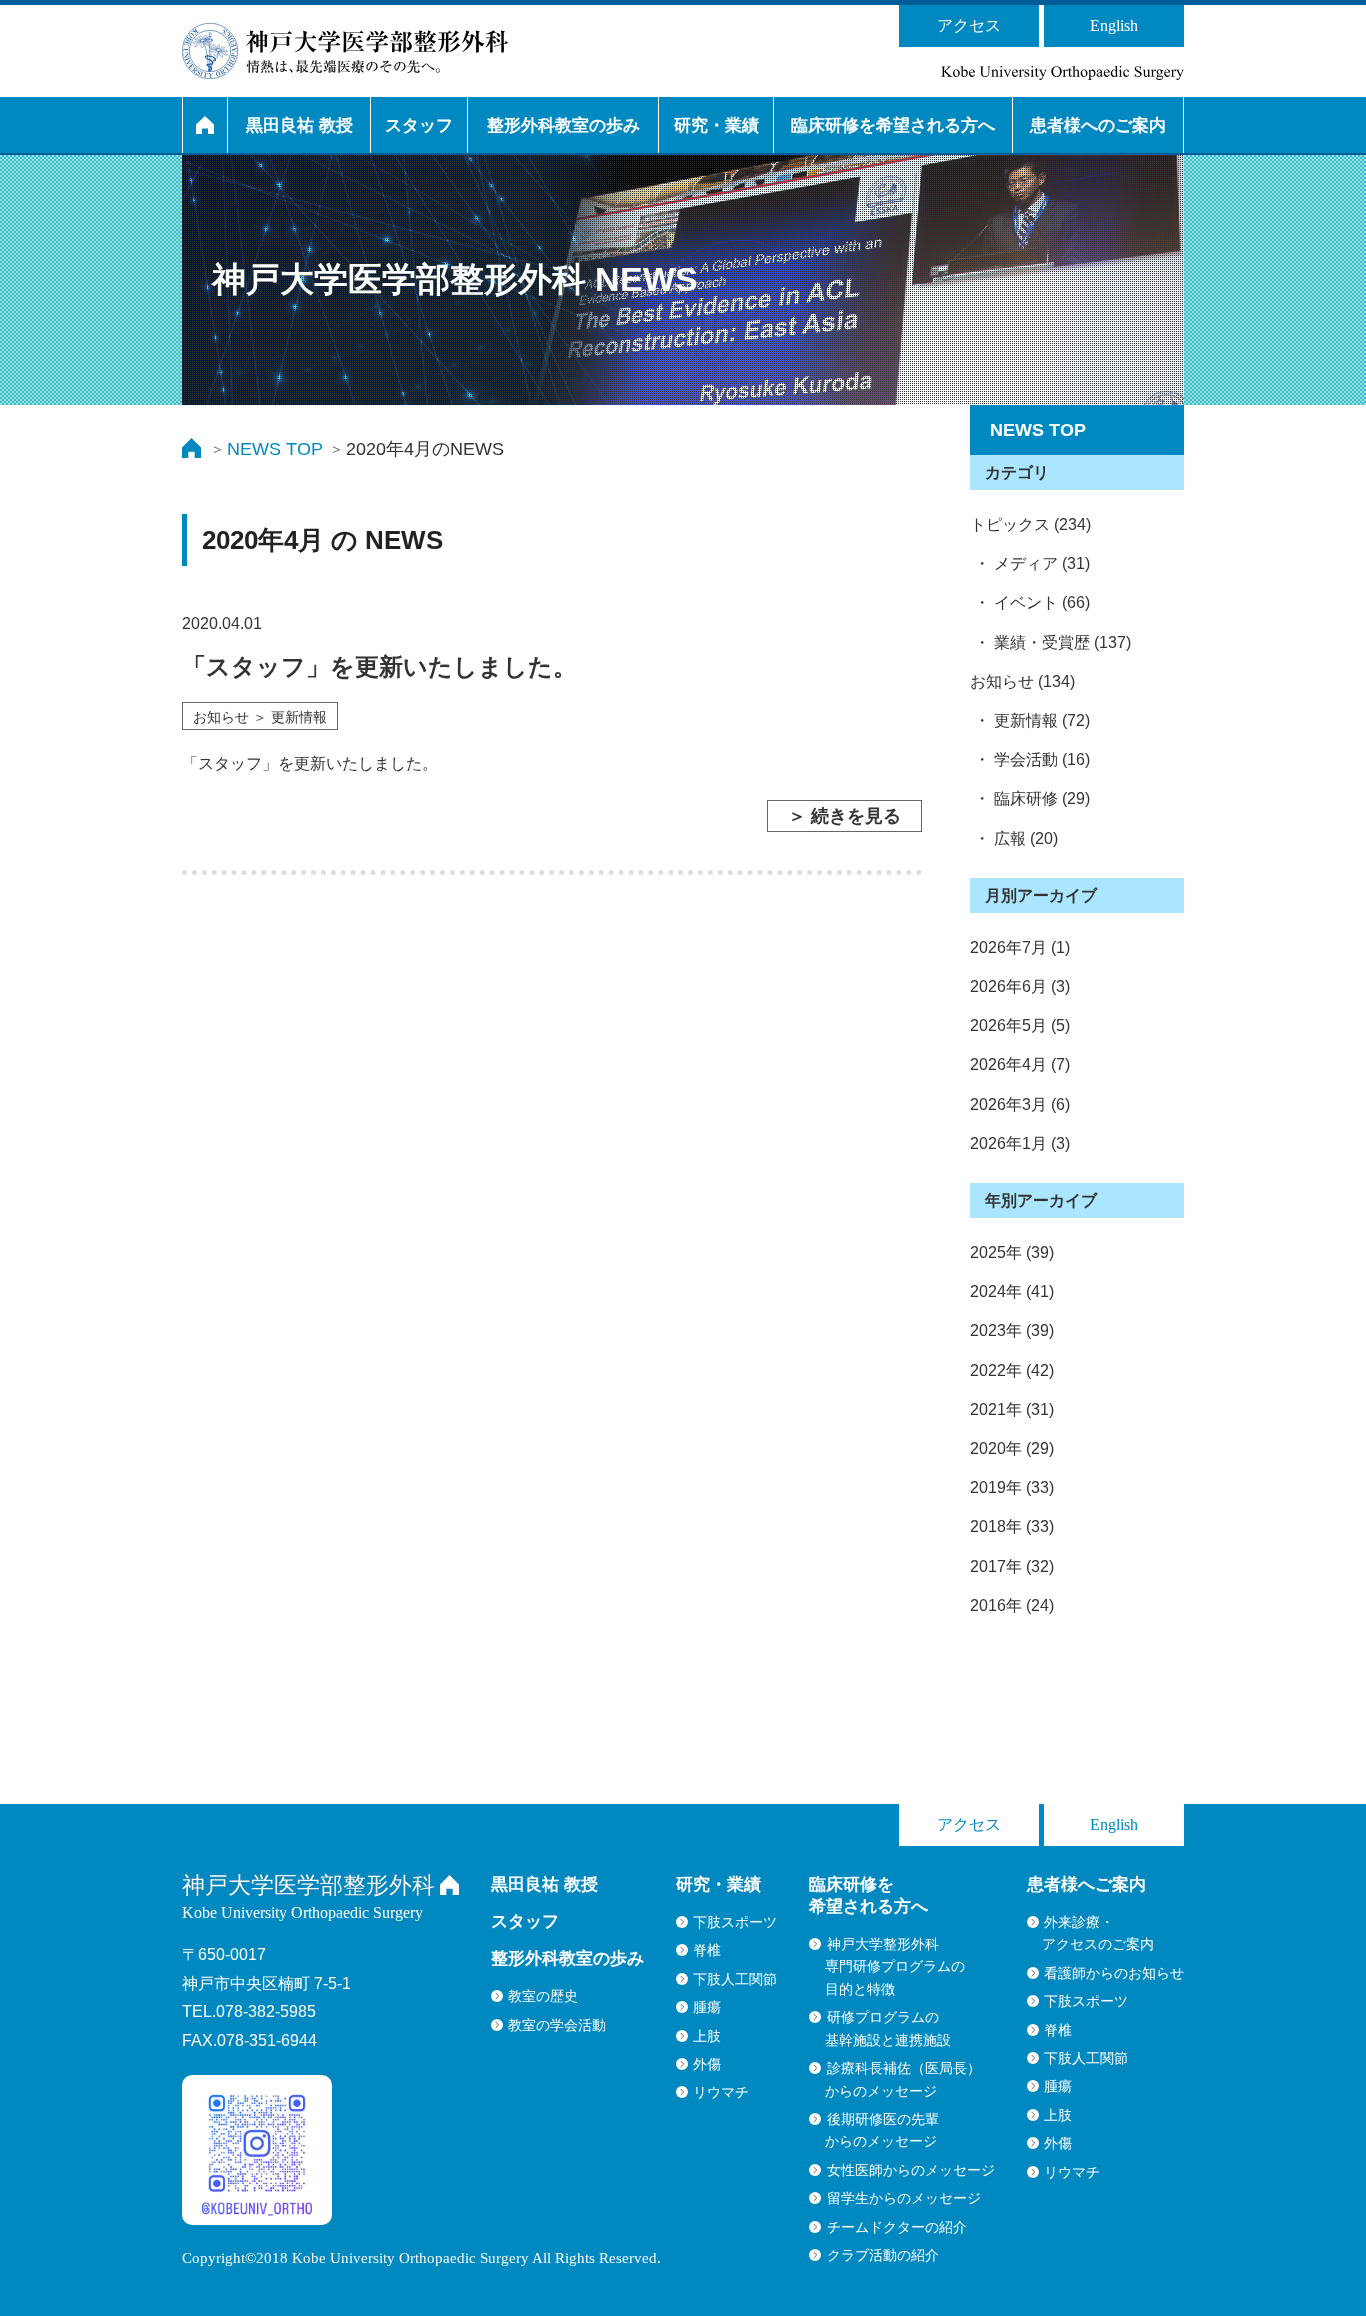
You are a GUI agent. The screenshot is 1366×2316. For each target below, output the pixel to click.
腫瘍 (707, 2007)
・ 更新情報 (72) (1030, 720)
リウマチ (721, 2092)
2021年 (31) (1012, 1409)
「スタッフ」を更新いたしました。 (379, 666)
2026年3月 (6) (1020, 1104)
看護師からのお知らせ (1114, 1973)
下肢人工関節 (735, 1979)
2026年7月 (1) (1020, 947)
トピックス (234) (1030, 524)
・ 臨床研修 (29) (1030, 798)
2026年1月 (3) (1020, 1143)
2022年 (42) (1012, 1370)
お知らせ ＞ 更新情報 (260, 717)
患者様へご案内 (1086, 1884)
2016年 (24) (1012, 1605)
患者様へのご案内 (1098, 125)
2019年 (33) (1012, 1487)
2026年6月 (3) (1020, 986)
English (1114, 25)
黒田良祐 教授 (299, 125)
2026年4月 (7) (1020, 1064)
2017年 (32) (1012, 1566)
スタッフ (419, 125)
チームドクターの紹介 (897, 2227)
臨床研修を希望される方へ (893, 125)
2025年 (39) (1012, 1252)
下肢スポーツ (735, 1922)
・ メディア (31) (1030, 563)
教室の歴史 (543, 1996)
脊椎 (707, 1950)
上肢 (707, 2036)
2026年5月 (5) (1020, 1025)
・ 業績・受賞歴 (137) (1050, 642)
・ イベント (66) (1030, 602)
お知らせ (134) (1022, 681)
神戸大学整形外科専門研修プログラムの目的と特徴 (895, 1966)
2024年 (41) (1012, 1291)
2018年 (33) (1012, 1526)
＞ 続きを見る (844, 816)
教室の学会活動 (557, 2025)
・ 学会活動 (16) (1030, 759)
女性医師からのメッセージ (911, 2170)
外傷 (707, 2064)
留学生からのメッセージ (904, 2198)
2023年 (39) (1012, 1330)
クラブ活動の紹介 (883, 2255)
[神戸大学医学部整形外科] (345, 51)
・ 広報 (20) (1014, 838)
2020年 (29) (1012, 1448)
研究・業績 (716, 125)
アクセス (969, 25)
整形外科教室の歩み (563, 125)
